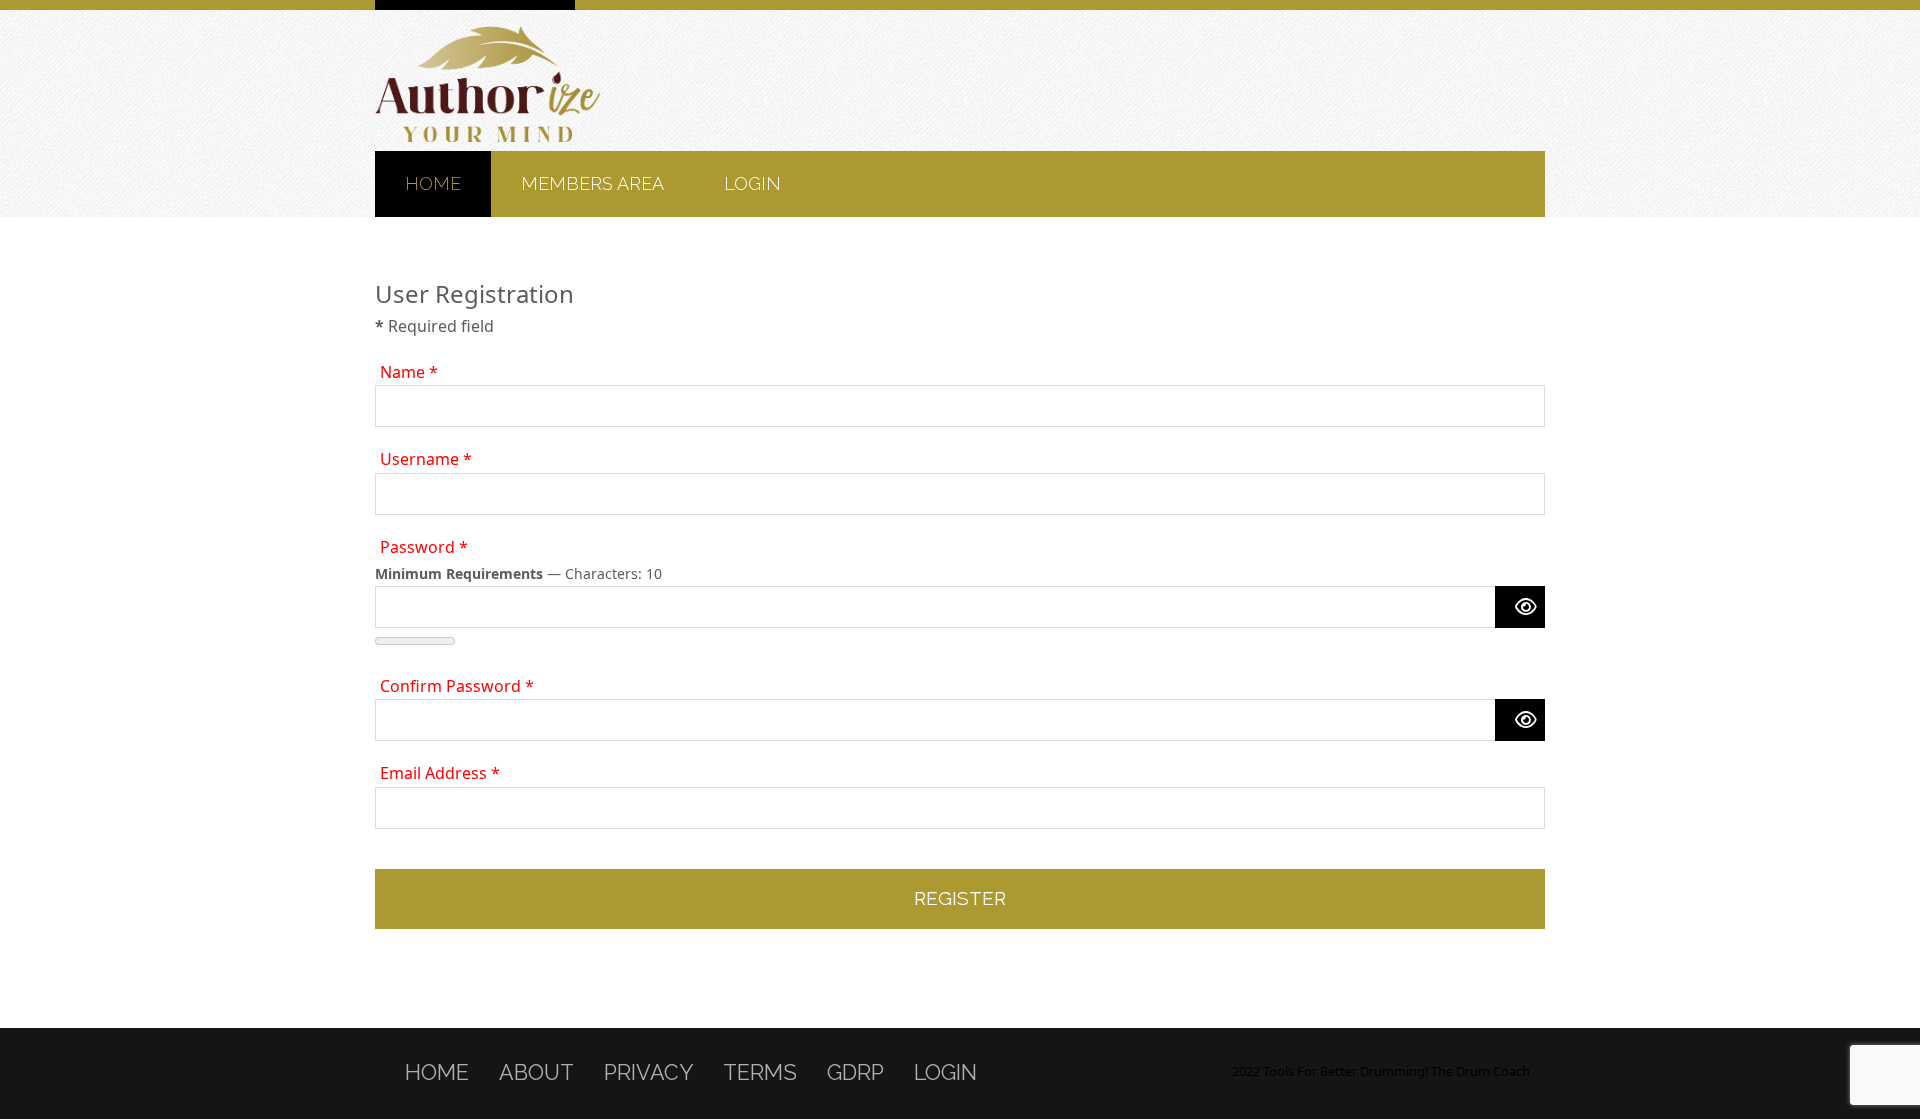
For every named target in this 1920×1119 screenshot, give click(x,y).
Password (424, 547)
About (536, 1072)
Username (426, 459)
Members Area (592, 183)
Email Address (440, 773)
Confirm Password (457, 686)
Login (752, 183)
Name (409, 372)
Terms (760, 1072)
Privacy (648, 1072)
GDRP (855, 1072)
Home (433, 183)
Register (960, 898)
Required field (434, 326)
